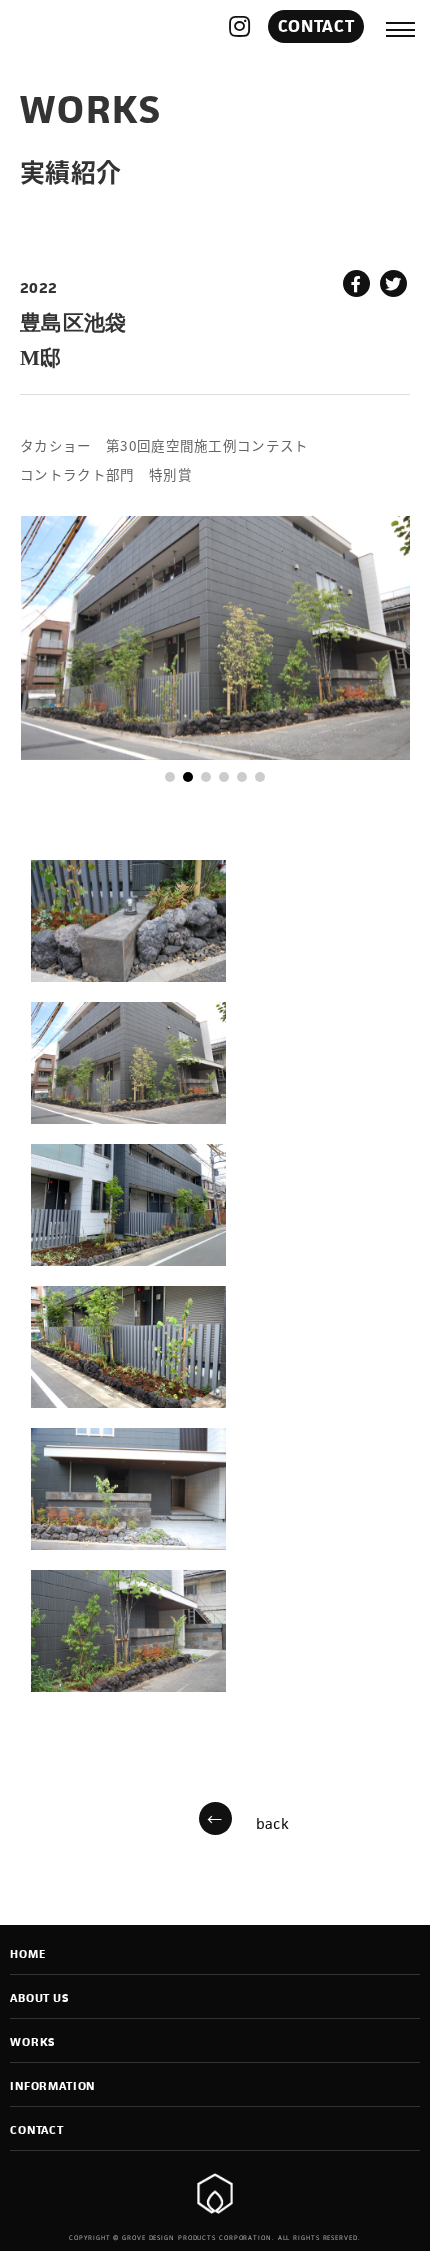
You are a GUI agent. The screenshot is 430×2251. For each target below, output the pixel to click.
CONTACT (316, 26)
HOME (27, 1954)
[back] (215, 1822)
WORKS (32, 2042)
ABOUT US (39, 1998)
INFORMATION (52, 2086)
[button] (170, 777)
